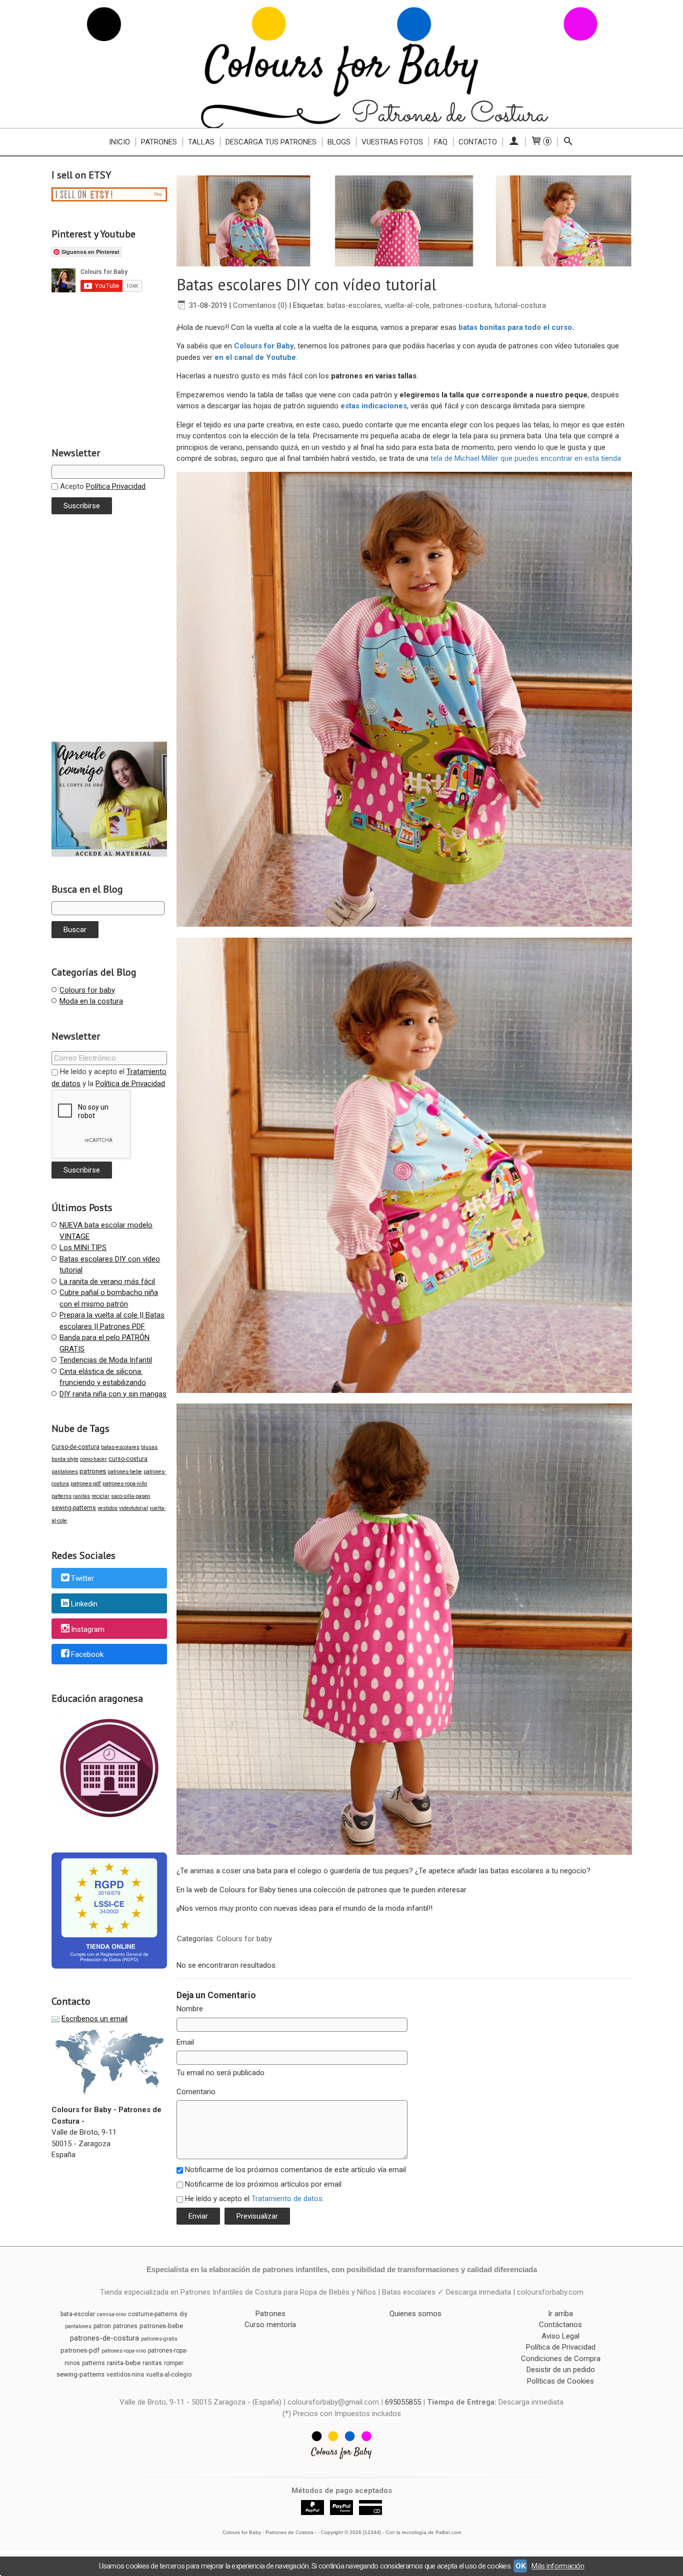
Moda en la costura (91, 1001)
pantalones (65, 1472)
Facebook (87, 1655)
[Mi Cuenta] (514, 142)
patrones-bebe (125, 1472)
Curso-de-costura (75, 1447)
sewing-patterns (74, 1508)
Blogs (339, 142)
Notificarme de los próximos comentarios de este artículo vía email (295, 2170)
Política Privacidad (116, 486)
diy (183, 2314)
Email (185, 2042)
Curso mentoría (270, 2325)
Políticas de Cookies (560, 2381)
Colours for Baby (264, 346)
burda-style (65, 1459)
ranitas (81, 1496)
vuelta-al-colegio (169, 2375)
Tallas (201, 142)
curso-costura (128, 1459)
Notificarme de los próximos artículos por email (263, 2184)
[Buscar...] (568, 142)
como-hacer (93, 1459)
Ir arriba (560, 2314)
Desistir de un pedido (561, 2370)
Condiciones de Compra (561, 2359)
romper (174, 2363)
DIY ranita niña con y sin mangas (113, 1394)
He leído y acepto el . (254, 2199)
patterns (61, 1496)
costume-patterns (153, 2314)
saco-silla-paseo (130, 1496)
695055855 (403, 2402)
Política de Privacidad (130, 1084)
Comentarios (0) (260, 305)
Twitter (82, 1578)
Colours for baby (87, 990)
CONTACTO (478, 142)
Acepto (102, 486)
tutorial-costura (520, 305)
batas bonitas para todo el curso (515, 327)
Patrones (159, 142)
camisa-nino (111, 2314)
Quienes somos (415, 2314)
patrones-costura (462, 305)
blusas (149, 1447)
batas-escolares (120, 1447)
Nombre (190, 2009)
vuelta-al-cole (407, 305)
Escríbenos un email (94, 2019)
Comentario (196, 2092)
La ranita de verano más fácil (107, 1282)
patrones (93, 1471)
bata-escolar (78, 2314)
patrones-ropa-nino (124, 2351)
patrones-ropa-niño (125, 1484)
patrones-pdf (86, 1484)
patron (102, 2326)
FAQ (441, 142)
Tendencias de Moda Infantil (106, 1360)
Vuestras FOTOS (392, 142)
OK (520, 2566)
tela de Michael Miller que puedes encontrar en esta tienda (526, 458)
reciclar (100, 1496)
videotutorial (133, 1508)
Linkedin (84, 1604)
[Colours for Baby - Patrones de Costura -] (341, 64)
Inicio (119, 142)
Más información (558, 2566)
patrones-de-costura (104, 2338)
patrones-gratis (159, 2339)
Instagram (88, 1629)
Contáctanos (560, 2325)
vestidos (107, 1508)
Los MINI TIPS (83, 1248)
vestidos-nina (125, 2375)
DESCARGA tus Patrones (271, 142)
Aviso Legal (560, 2336)
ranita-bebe (124, 2363)
